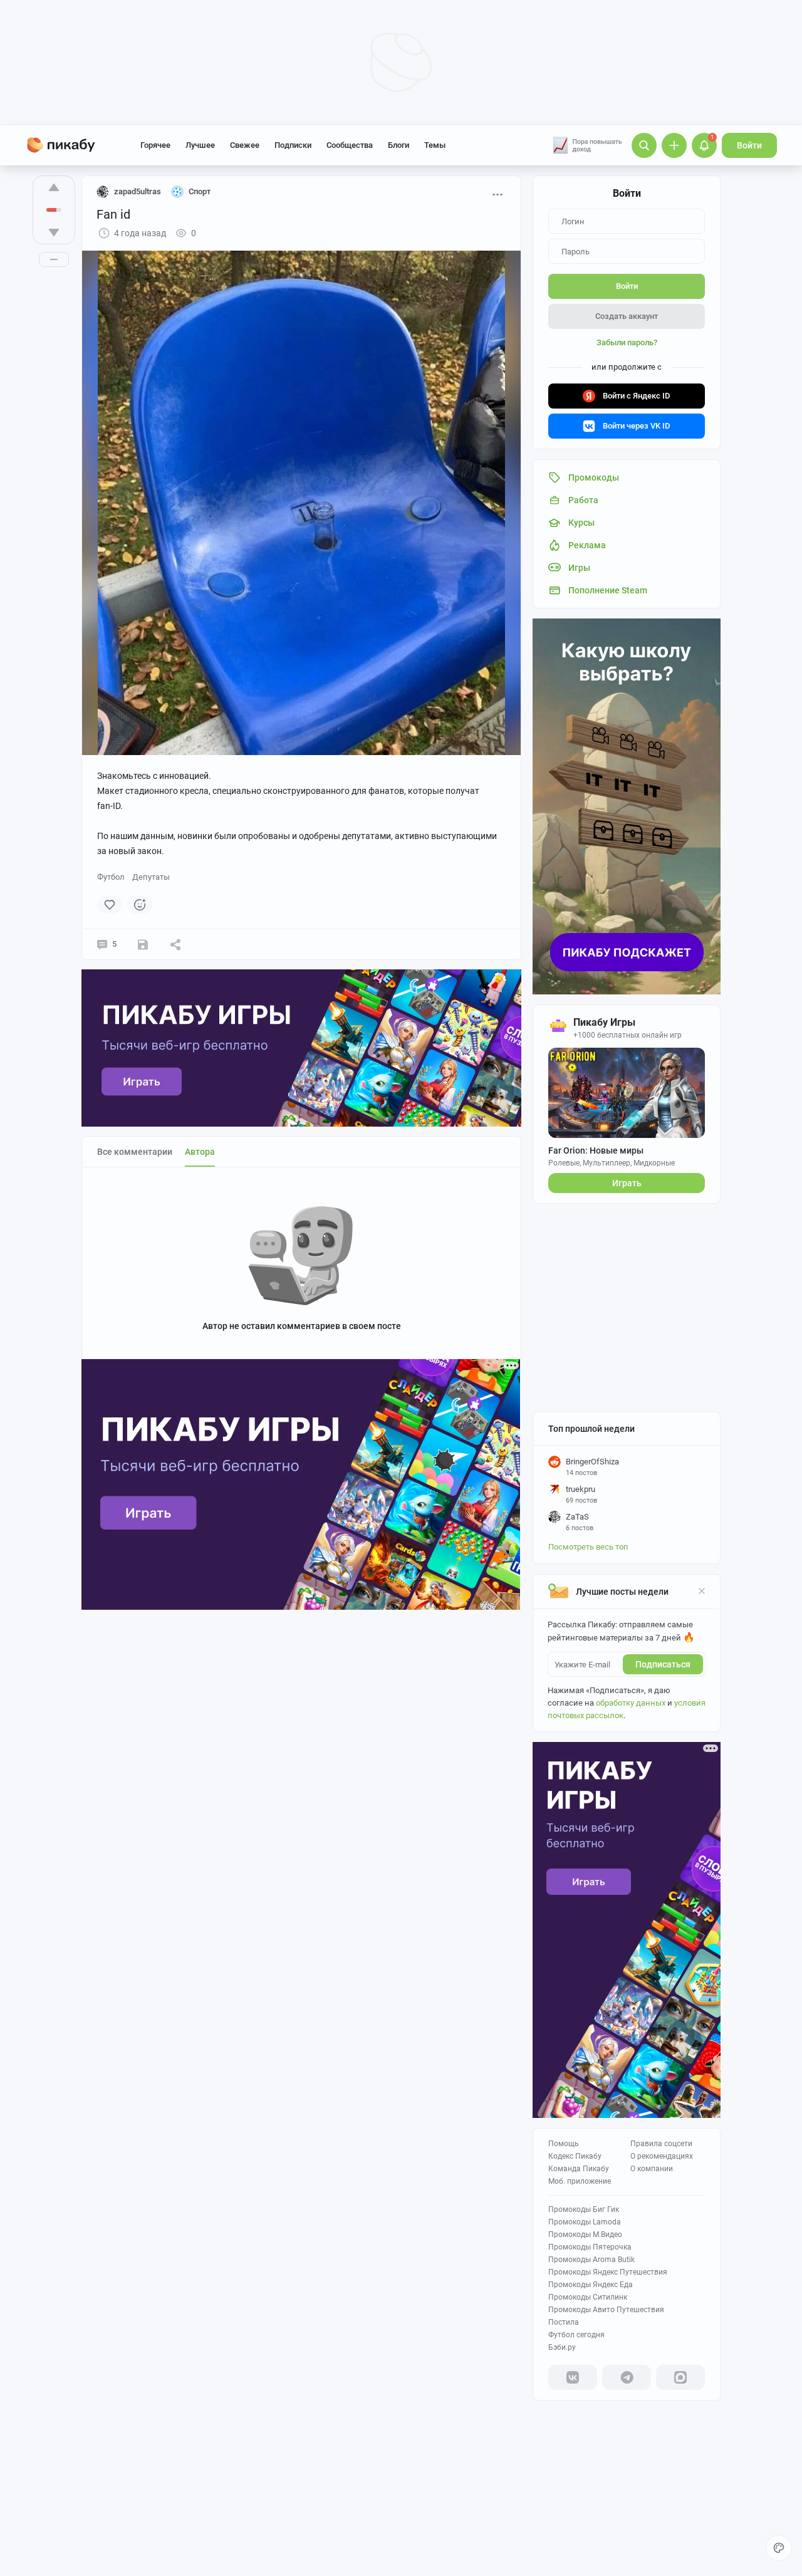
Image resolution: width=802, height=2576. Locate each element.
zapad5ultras (138, 191)
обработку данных (631, 1703)
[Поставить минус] (54, 232)
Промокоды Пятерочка (590, 2247)
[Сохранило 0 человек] (143, 944)
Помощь (564, 2144)
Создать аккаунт (627, 316)
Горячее (155, 145)
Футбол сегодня (576, 2335)
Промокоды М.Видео (585, 2234)
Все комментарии (135, 1152)
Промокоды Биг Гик (584, 2209)
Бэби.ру (562, 2347)
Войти (749, 145)
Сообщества (350, 145)
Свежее (245, 145)
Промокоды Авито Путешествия (606, 2310)
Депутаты (151, 877)
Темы (435, 145)
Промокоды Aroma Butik (591, 2260)
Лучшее (200, 145)
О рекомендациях (662, 2156)
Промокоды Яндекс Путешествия (608, 2272)
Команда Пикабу (579, 2169)
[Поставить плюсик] (54, 187)
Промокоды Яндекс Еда (591, 2285)
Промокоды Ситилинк (588, 2297)
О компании (652, 2169)
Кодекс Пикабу (575, 2156)
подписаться (663, 1664)
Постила (564, 2322)
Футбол (111, 877)
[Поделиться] (175, 944)
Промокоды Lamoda (585, 2222)
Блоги (398, 145)
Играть (627, 1183)
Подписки (293, 145)
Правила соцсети (661, 2144)
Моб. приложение (580, 2181)
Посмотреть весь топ (588, 1547)
